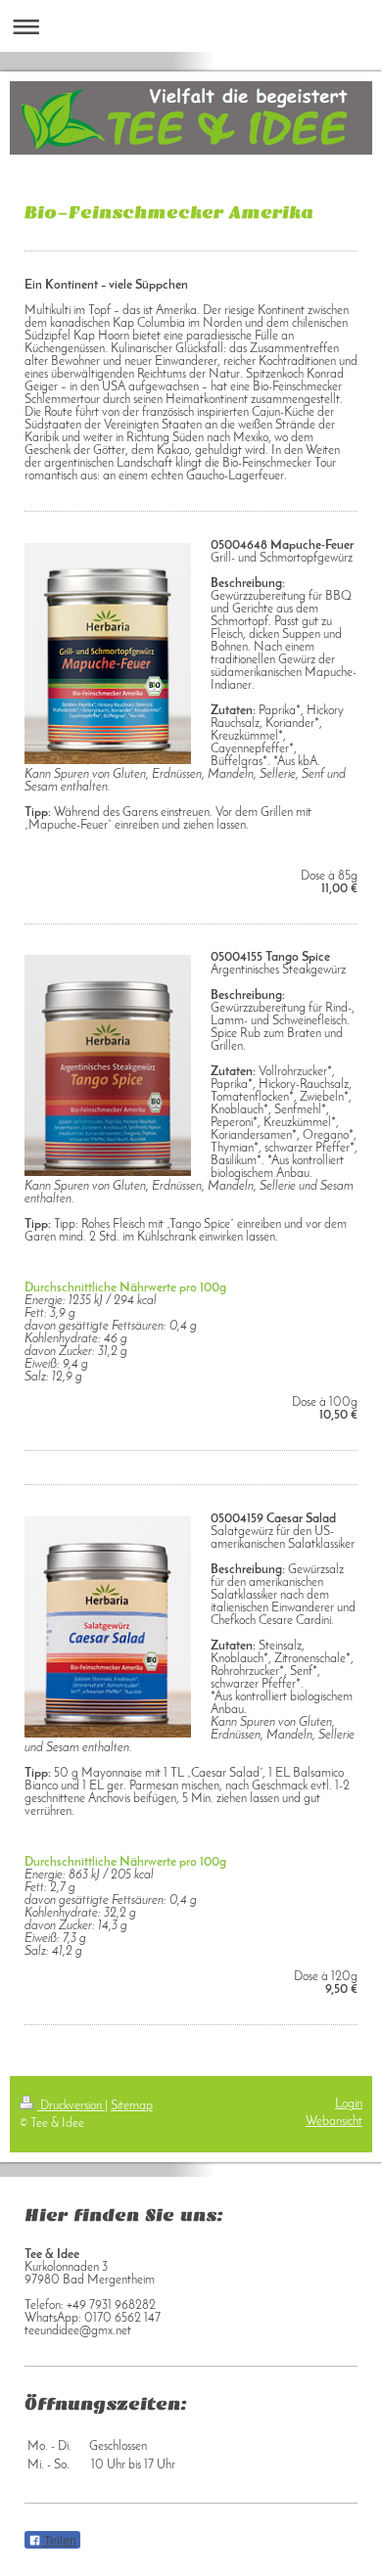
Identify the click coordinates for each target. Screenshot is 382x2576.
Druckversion (71, 2106)
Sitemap (132, 2106)
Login (349, 2104)
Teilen (59, 2541)
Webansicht (334, 2122)
